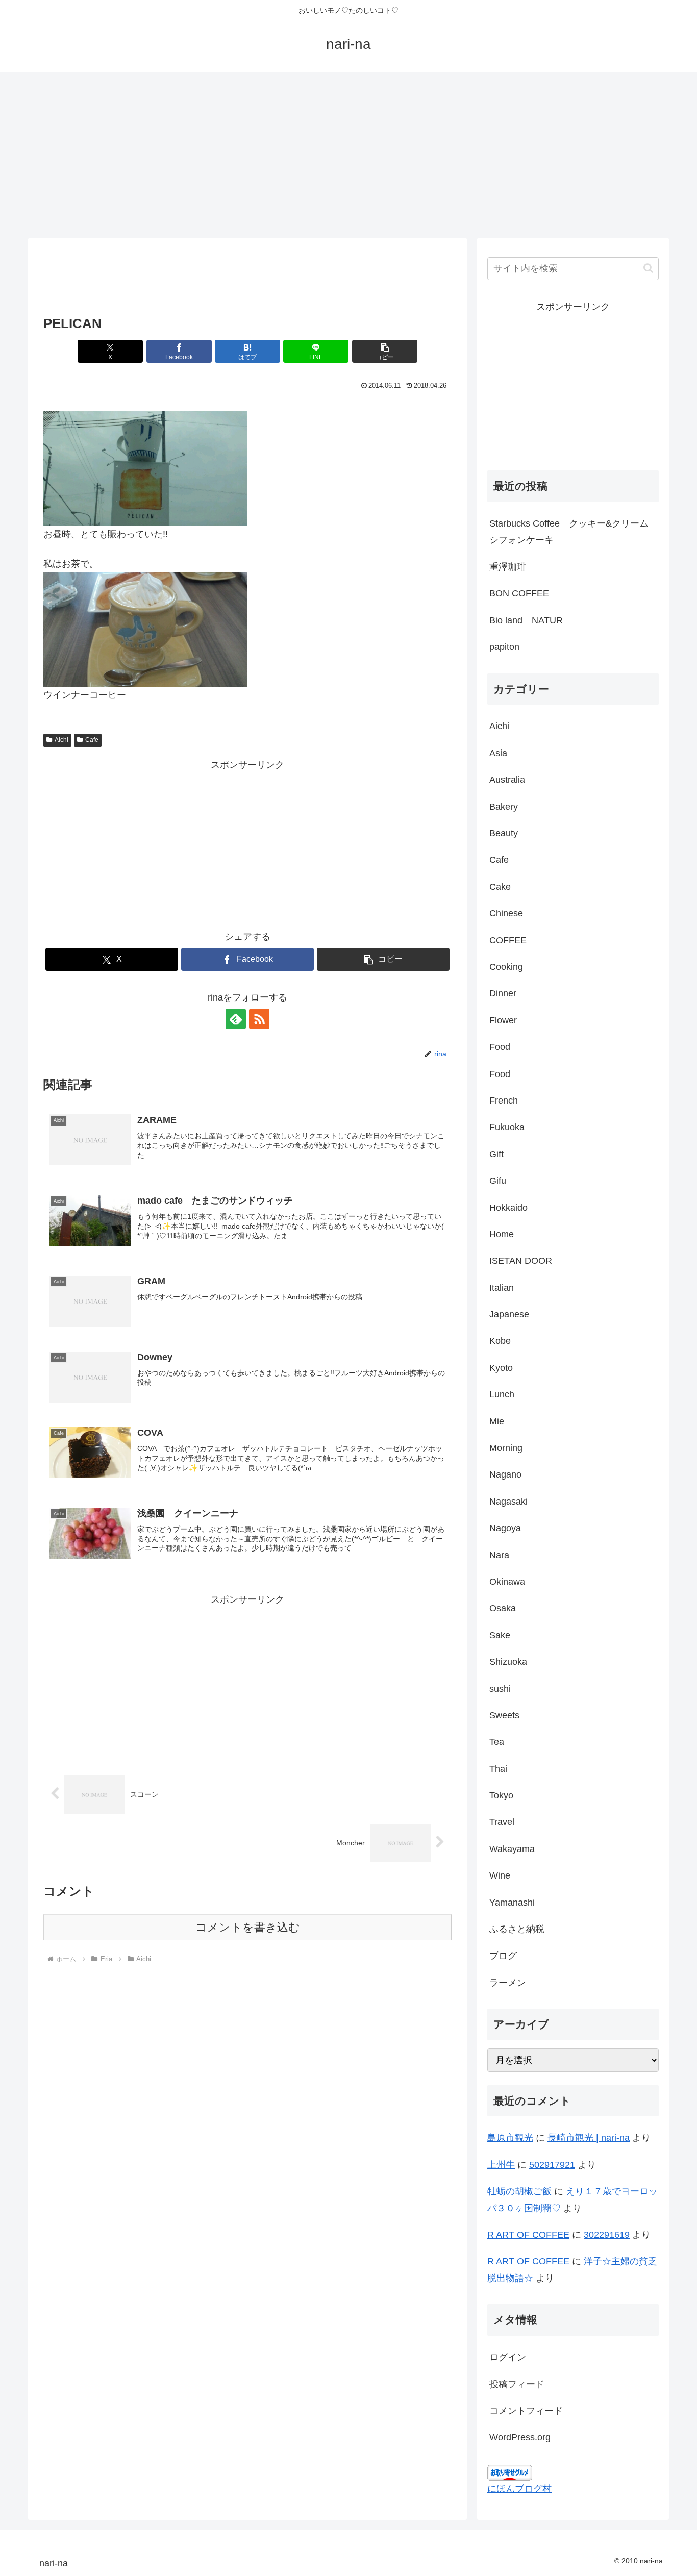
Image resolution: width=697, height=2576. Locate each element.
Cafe (92, 740)
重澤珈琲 (508, 567)
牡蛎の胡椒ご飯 (519, 2191)
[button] (385, 351)
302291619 (607, 2235)
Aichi (61, 740)
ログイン (508, 2357)
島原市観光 (510, 2138)
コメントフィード (526, 2411)
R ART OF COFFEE (528, 2235)
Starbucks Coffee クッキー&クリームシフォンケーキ (569, 532)
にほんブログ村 (519, 2489)
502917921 (552, 2165)
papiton (504, 647)
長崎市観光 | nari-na (589, 2138)
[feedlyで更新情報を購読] (236, 1019)
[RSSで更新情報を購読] (259, 1019)
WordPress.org (520, 2437)
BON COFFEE (519, 593)
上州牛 (501, 2165)
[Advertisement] (348, 153)
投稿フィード (517, 2384)
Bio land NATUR (526, 620)
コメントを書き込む (248, 1927)
